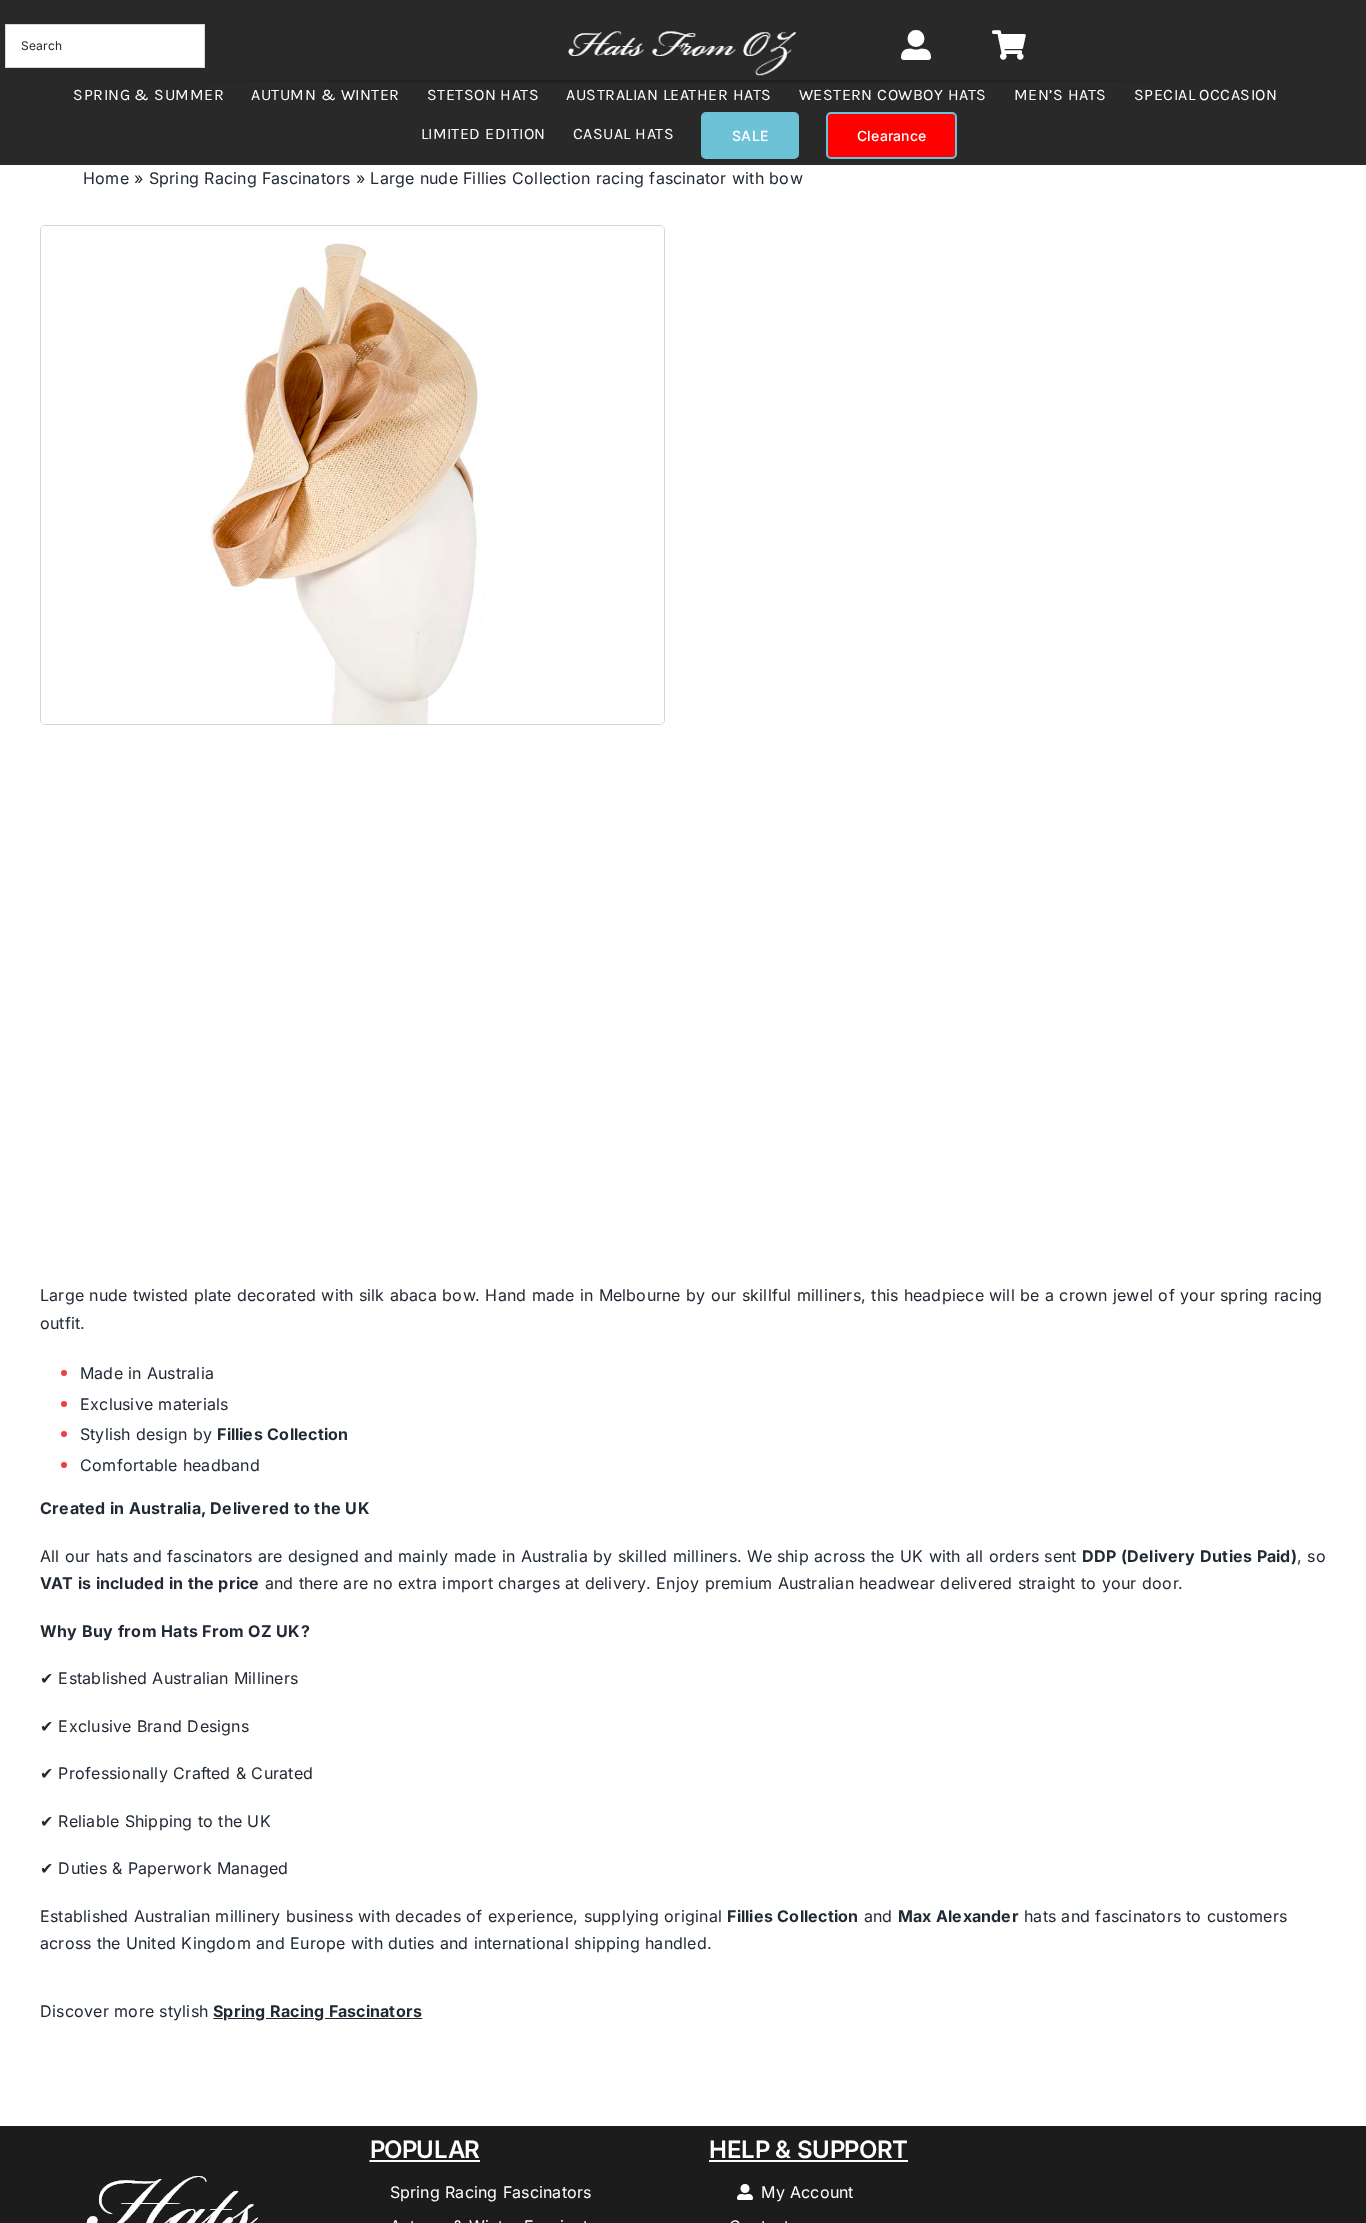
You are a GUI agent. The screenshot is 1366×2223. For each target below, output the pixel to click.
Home (106, 178)
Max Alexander (958, 1916)
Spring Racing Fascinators (250, 178)
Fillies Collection (282, 1434)
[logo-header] (682, 22)
